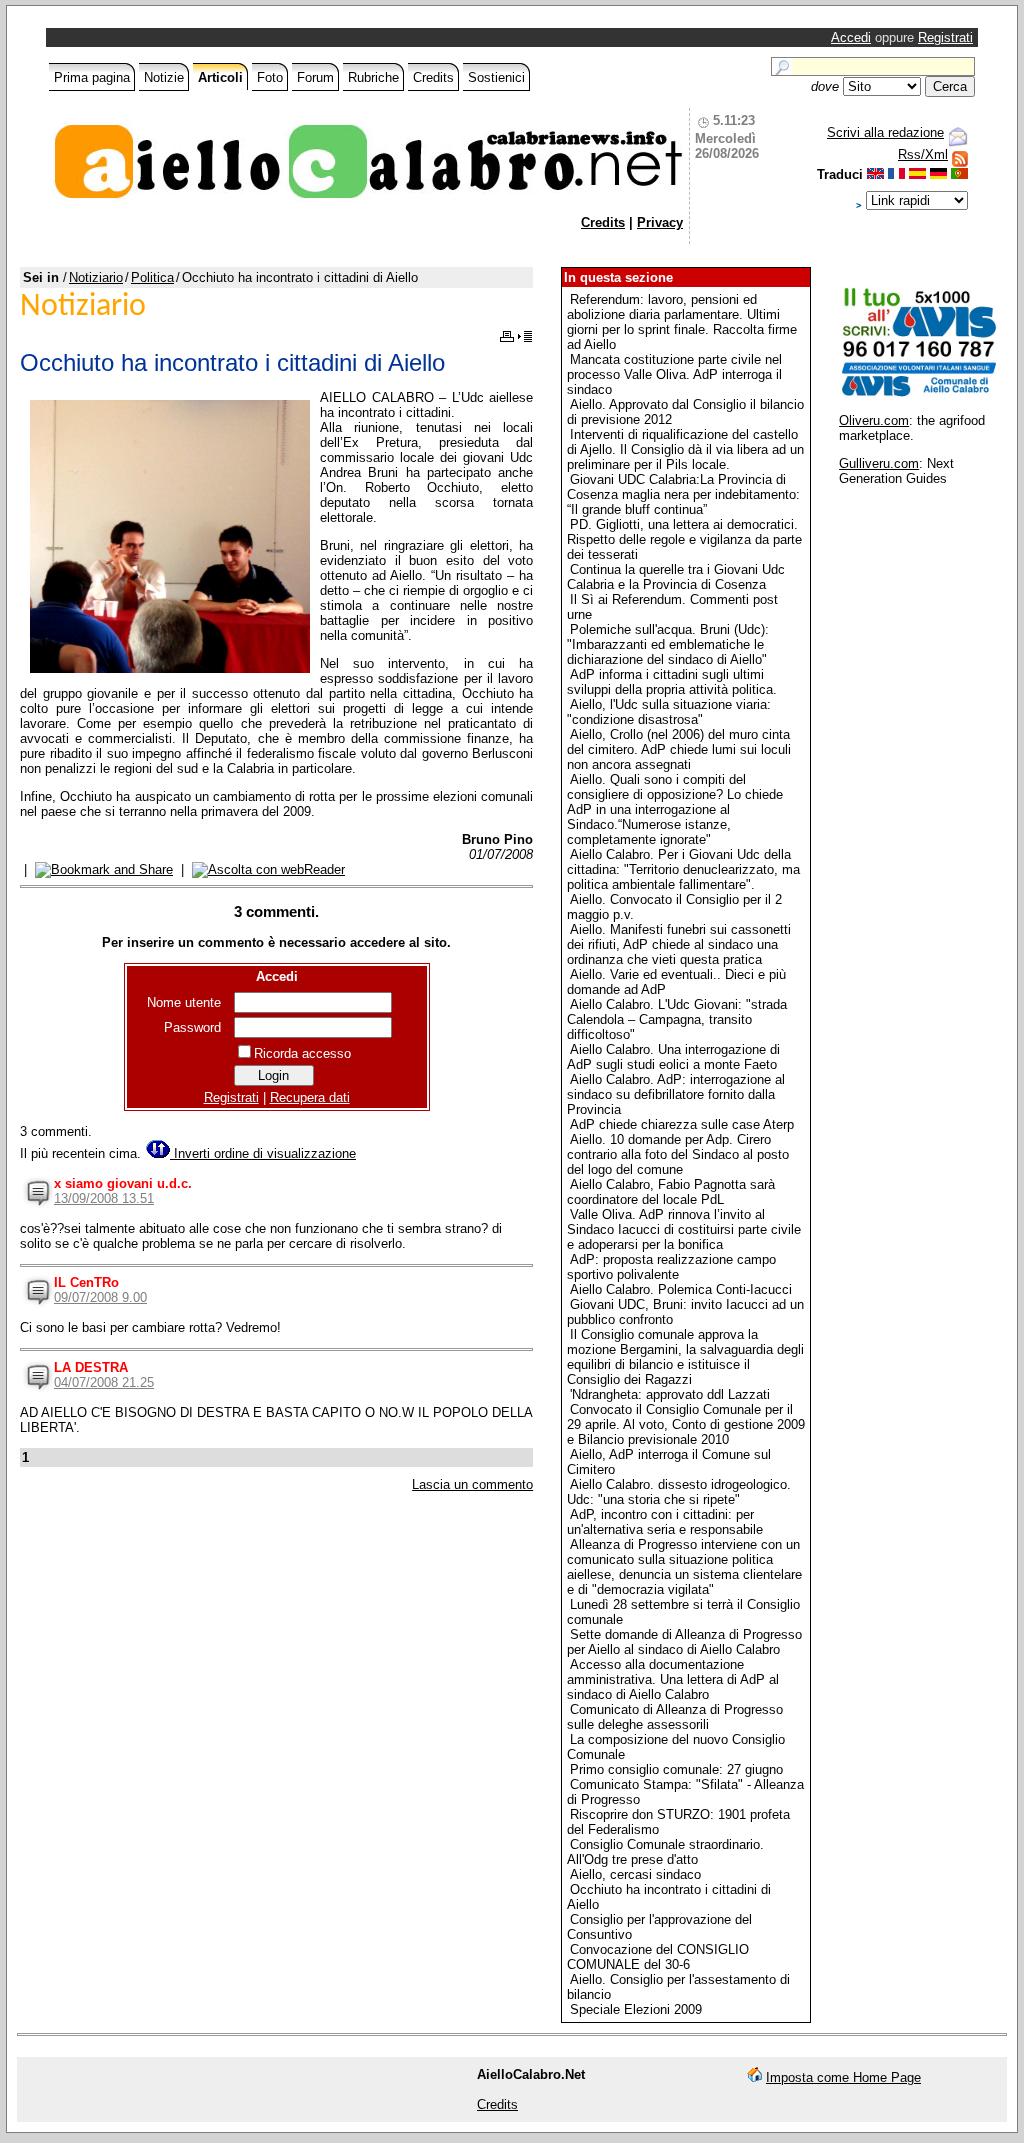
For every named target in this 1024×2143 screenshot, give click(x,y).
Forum (315, 77)
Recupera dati (310, 1097)
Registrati (945, 37)
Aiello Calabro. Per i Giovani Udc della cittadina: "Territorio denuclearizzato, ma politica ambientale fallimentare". (683, 869)
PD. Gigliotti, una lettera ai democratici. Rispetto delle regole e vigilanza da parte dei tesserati (684, 539)
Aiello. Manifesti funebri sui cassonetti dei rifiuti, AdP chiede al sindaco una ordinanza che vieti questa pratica (679, 944)
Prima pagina (92, 77)
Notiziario (96, 277)
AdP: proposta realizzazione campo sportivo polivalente (671, 1267)
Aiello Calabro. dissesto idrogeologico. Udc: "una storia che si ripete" (679, 1492)
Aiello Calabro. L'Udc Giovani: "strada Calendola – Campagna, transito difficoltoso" (677, 1019)
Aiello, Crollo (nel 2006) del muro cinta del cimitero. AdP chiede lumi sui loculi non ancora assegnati (679, 749)
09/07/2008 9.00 (100, 1297)
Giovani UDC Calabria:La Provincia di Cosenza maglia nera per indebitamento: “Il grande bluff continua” (683, 494)
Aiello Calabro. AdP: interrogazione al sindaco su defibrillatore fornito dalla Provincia (676, 1094)
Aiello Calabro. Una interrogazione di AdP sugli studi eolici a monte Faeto (673, 1057)
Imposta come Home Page (843, 2077)
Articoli (220, 77)
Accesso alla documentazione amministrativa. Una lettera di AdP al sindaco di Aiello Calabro (673, 1679)
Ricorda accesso (302, 1053)
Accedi (851, 37)
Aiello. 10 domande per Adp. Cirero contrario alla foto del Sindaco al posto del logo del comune (678, 1154)
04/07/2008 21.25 (104, 1382)
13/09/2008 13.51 (104, 1198)
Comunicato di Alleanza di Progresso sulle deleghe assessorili (675, 1717)
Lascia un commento (472, 1484)
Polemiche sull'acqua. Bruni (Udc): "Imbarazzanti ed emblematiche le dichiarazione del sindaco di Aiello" (668, 644)
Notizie (164, 77)
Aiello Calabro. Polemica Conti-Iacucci (681, 1289)
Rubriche (373, 77)
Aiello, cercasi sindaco (635, 1874)
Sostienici (496, 77)
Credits (433, 77)
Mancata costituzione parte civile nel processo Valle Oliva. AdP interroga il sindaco (674, 374)
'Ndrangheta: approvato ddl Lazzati (670, 1394)
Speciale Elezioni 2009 (636, 2009)
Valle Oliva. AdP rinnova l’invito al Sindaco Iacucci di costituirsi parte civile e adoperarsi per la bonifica (684, 1229)
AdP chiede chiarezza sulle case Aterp (682, 1124)
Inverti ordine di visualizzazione (263, 1153)
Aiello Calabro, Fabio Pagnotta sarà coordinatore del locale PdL (671, 1192)
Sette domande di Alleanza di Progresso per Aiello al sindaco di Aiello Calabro (684, 1642)
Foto (270, 77)
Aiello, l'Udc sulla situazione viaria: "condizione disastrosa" (669, 712)
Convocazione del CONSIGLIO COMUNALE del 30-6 (658, 1957)
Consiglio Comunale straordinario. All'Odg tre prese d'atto (665, 1852)
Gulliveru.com (879, 463)
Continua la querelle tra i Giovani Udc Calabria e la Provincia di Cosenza (676, 577)
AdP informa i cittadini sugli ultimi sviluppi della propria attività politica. (672, 682)
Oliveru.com (874, 420)
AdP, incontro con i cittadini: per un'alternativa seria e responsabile (665, 1522)
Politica (152, 277)
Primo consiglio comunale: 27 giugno (676, 1769)
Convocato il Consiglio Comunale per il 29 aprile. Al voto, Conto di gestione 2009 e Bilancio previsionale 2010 (686, 1424)
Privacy (660, 222)
